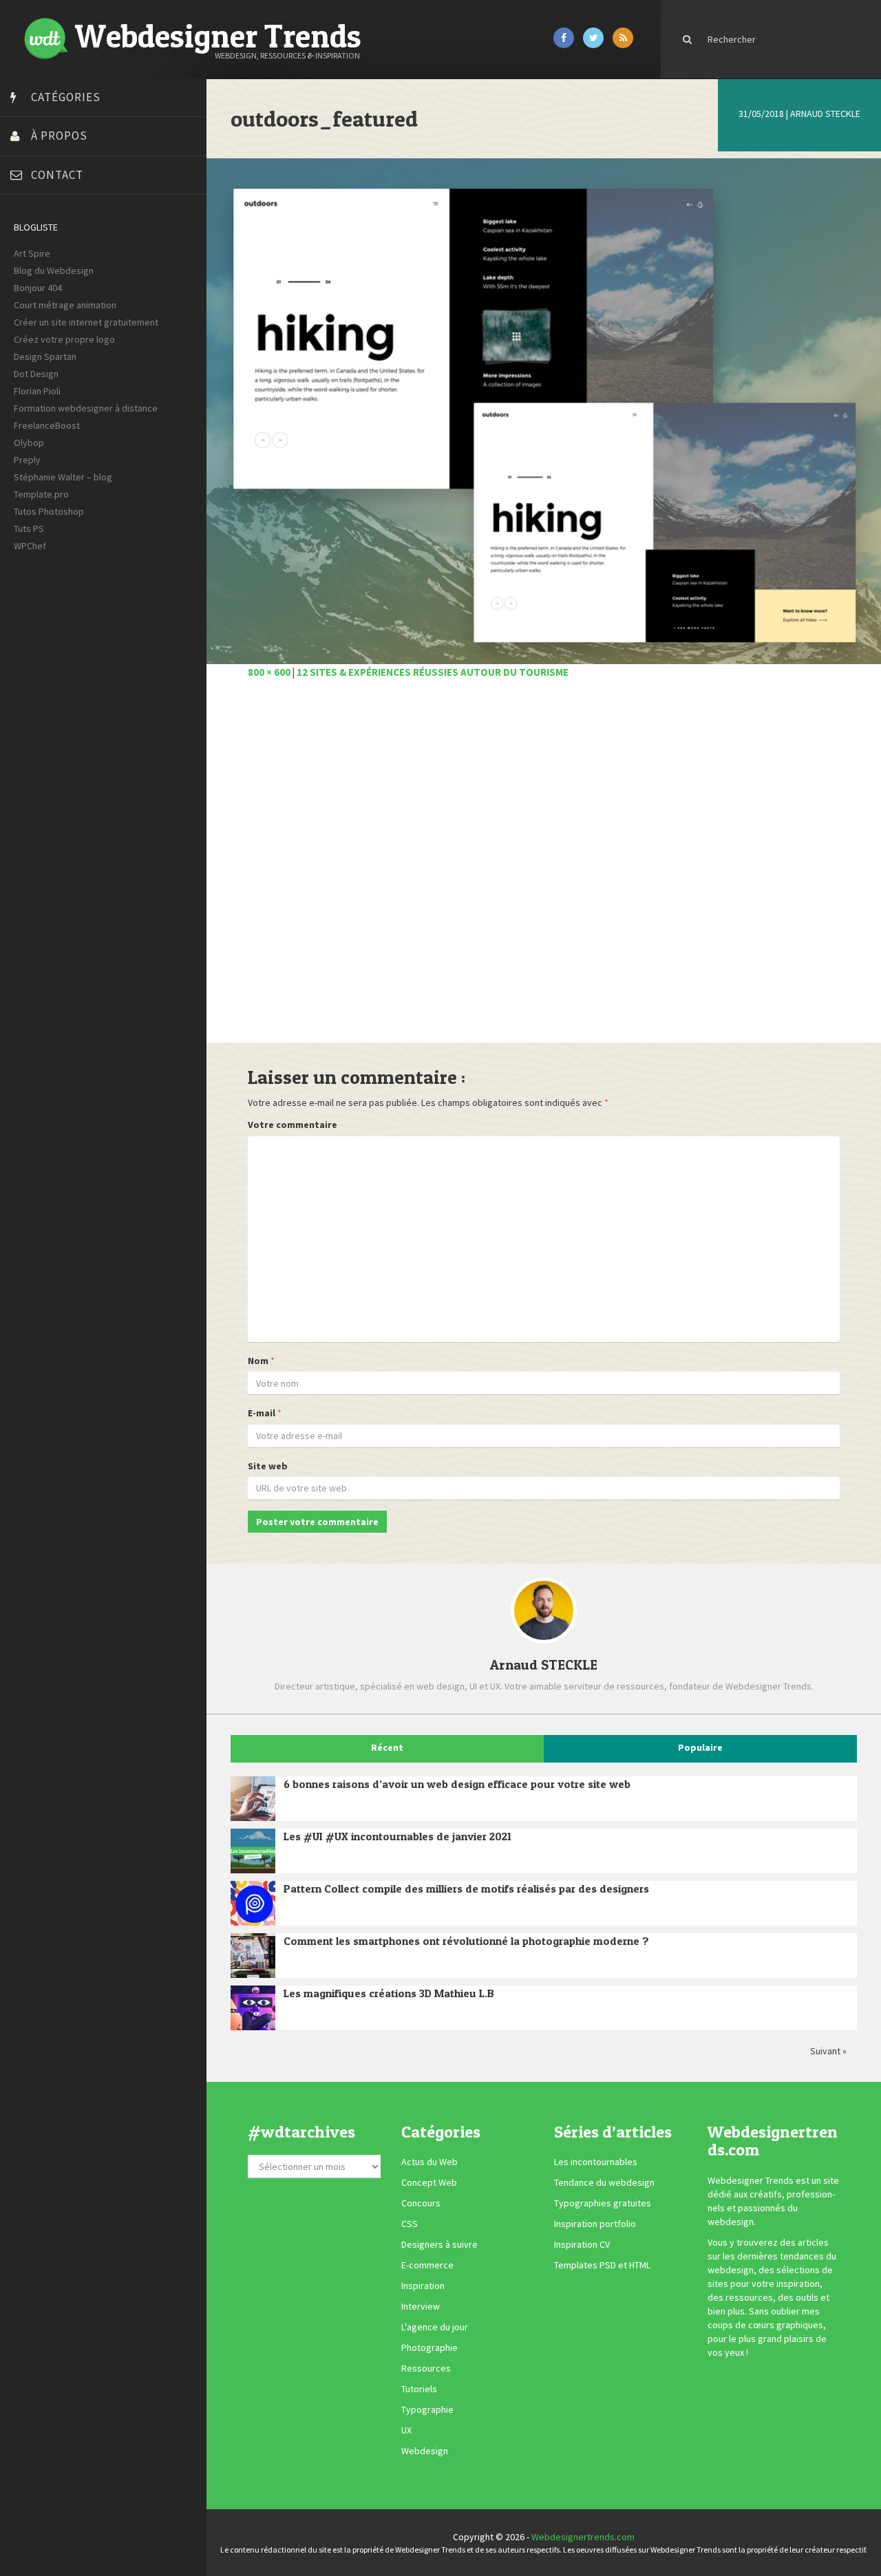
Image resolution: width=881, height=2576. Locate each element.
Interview (421, 2306)
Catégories (66, 97)
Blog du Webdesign (54, 270)
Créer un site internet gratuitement (86, 322)
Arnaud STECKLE (825, 114)
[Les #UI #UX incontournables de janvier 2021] (253, 1851)
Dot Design (36, 374)
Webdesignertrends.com (583, 2537)
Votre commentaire (293, 1125)
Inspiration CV (582, 2244)
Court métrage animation (65, 305)
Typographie (427, 2409)
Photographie (429, 2348)
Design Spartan (45, 356)
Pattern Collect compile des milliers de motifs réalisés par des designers (466, 1888)
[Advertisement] (544, 869)
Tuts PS (29, 529)
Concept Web (429, 2182)
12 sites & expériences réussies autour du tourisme (433, 672)
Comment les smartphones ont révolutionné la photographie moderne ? (466, 1941)
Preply (27, 460)
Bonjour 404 (38, 288)
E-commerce (427, 2265)
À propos (59, 136)
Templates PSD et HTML (602, 2265)
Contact (57, 175)
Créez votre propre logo (64, 339)
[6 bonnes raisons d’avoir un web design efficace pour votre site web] (253, 1799)
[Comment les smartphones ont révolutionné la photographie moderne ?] (253, 1956)
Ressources (426, 2368)
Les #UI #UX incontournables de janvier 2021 (397, 1836)
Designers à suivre (439, 2244)
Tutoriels (419, 2389)
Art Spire (32, 253)
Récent (387, 1747)
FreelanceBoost (47, 425)
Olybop (29, 443)
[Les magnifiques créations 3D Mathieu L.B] (253, 2008)
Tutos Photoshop (49, 511)
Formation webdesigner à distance (86, 408)
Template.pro (41, 494)
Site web (268, 1466)
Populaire (700, 1747)
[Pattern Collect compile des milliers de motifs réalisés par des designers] (253, 1903)
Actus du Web (429, 2162)
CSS (410, 2224)
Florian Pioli (37, 391)
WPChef (30, 546)
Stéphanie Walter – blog (63, 477)
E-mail (262, 1413)
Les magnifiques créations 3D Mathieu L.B (389, 1993)
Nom (258, 1361)
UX (406, 2430)
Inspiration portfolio (595, 2224)
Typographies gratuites (603, 2203)
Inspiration (423, 2286)
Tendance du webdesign (604, 2182)
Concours (421, 2203)
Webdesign (425, 2451)
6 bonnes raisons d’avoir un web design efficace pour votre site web (457, 1784)
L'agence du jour (435, 2327)
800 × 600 (269, 672)
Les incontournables (596, 2162)
